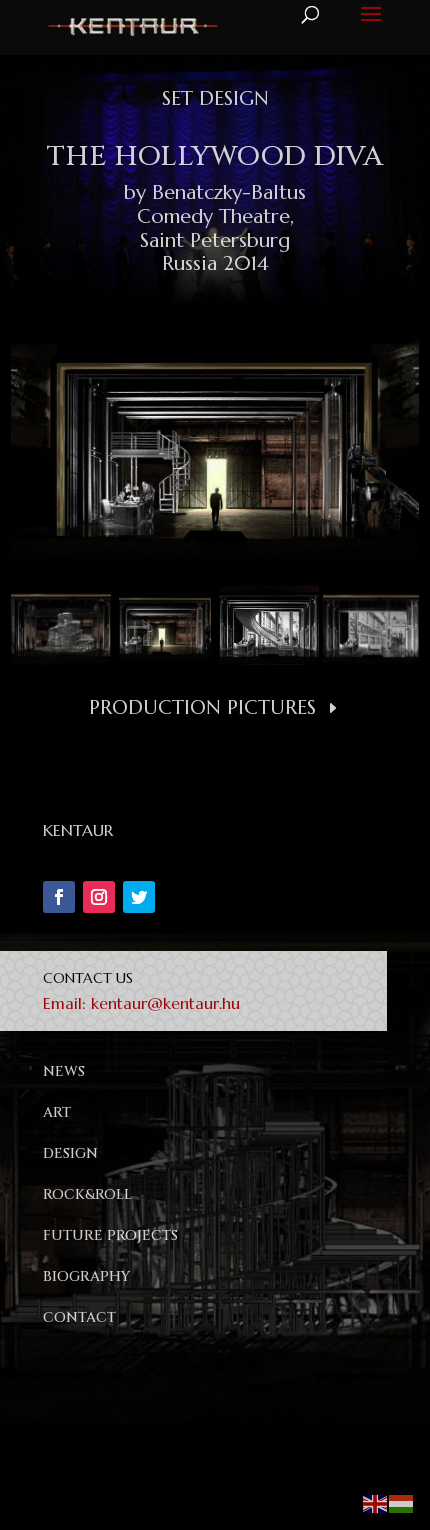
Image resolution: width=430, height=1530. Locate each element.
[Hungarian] (402, 1502)
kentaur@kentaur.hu (165, 1003)
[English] (376, 1502)
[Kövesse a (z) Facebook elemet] (59, 897)
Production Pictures (202, 707)
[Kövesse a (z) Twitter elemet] (139, 897)
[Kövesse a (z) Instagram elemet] (99, 897)
